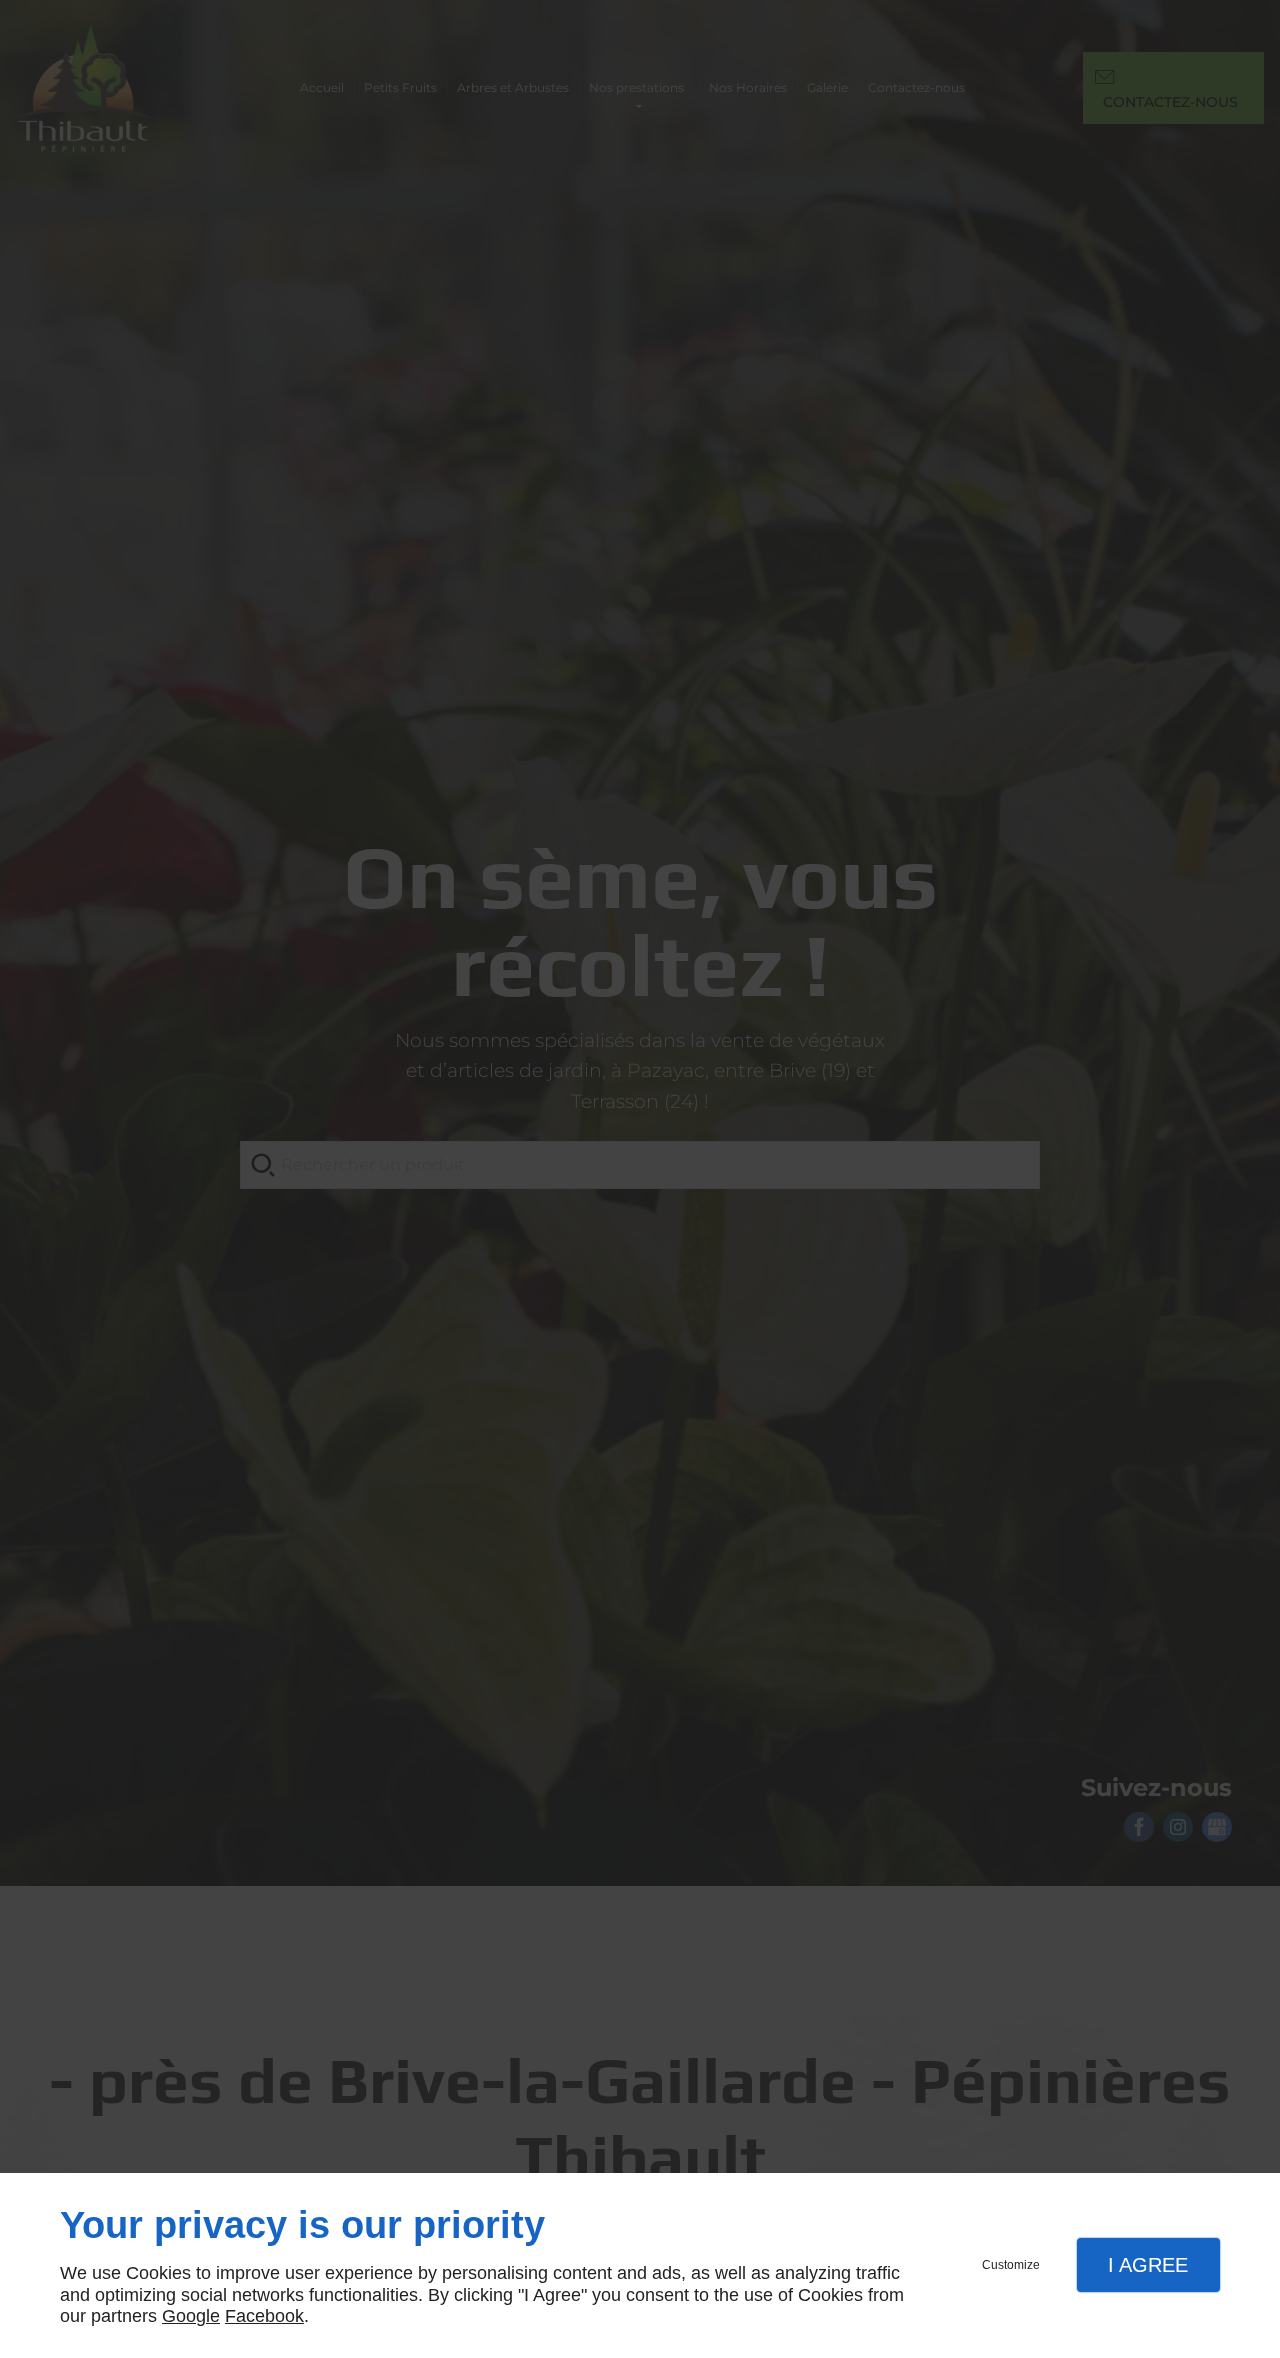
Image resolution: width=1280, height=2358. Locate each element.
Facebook (264, 2316)
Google (191, 2316)
